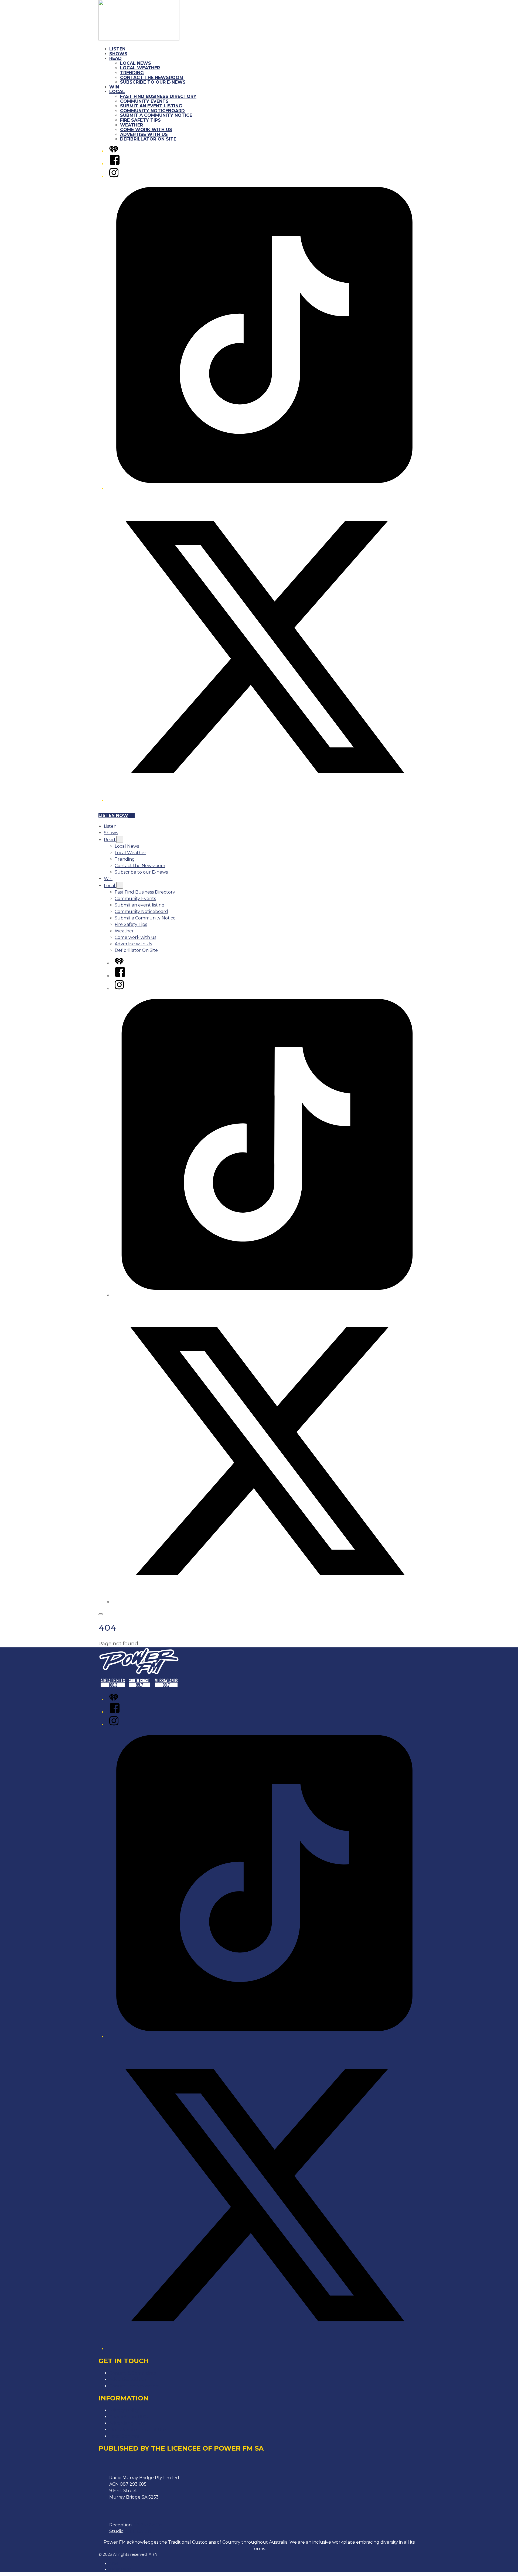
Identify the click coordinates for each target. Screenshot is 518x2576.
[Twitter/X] (264, 801)
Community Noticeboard (152, 111)
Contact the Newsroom (152, 78)
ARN (114, 2564)
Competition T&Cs (128, 2417)
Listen (117, 49)
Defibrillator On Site (148, 139)
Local (117, 92)
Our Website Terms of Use (138, 2430)
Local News (136, 63)
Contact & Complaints (133, 2373)
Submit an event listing (151, 106)
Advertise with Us (144, 134)
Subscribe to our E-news (153, 82)
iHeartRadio (120, 2569)
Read (115, 58)
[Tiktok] (264, 489)
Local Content (125, 2436)
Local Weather (140, 68)
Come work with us (146, 130)
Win (114, 87)
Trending (132, 73)
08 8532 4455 (148, 2525)
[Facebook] (115, 164)
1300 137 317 (139, 2531)
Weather (132, 125)
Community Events (144, 101)
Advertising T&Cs (127, 2423)
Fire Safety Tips (140, 120)
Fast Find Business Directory (158, 96)
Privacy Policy (124, 2410)
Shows (118, 54)
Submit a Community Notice (156, 115)
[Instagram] (114, 177)
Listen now (113, 815)
